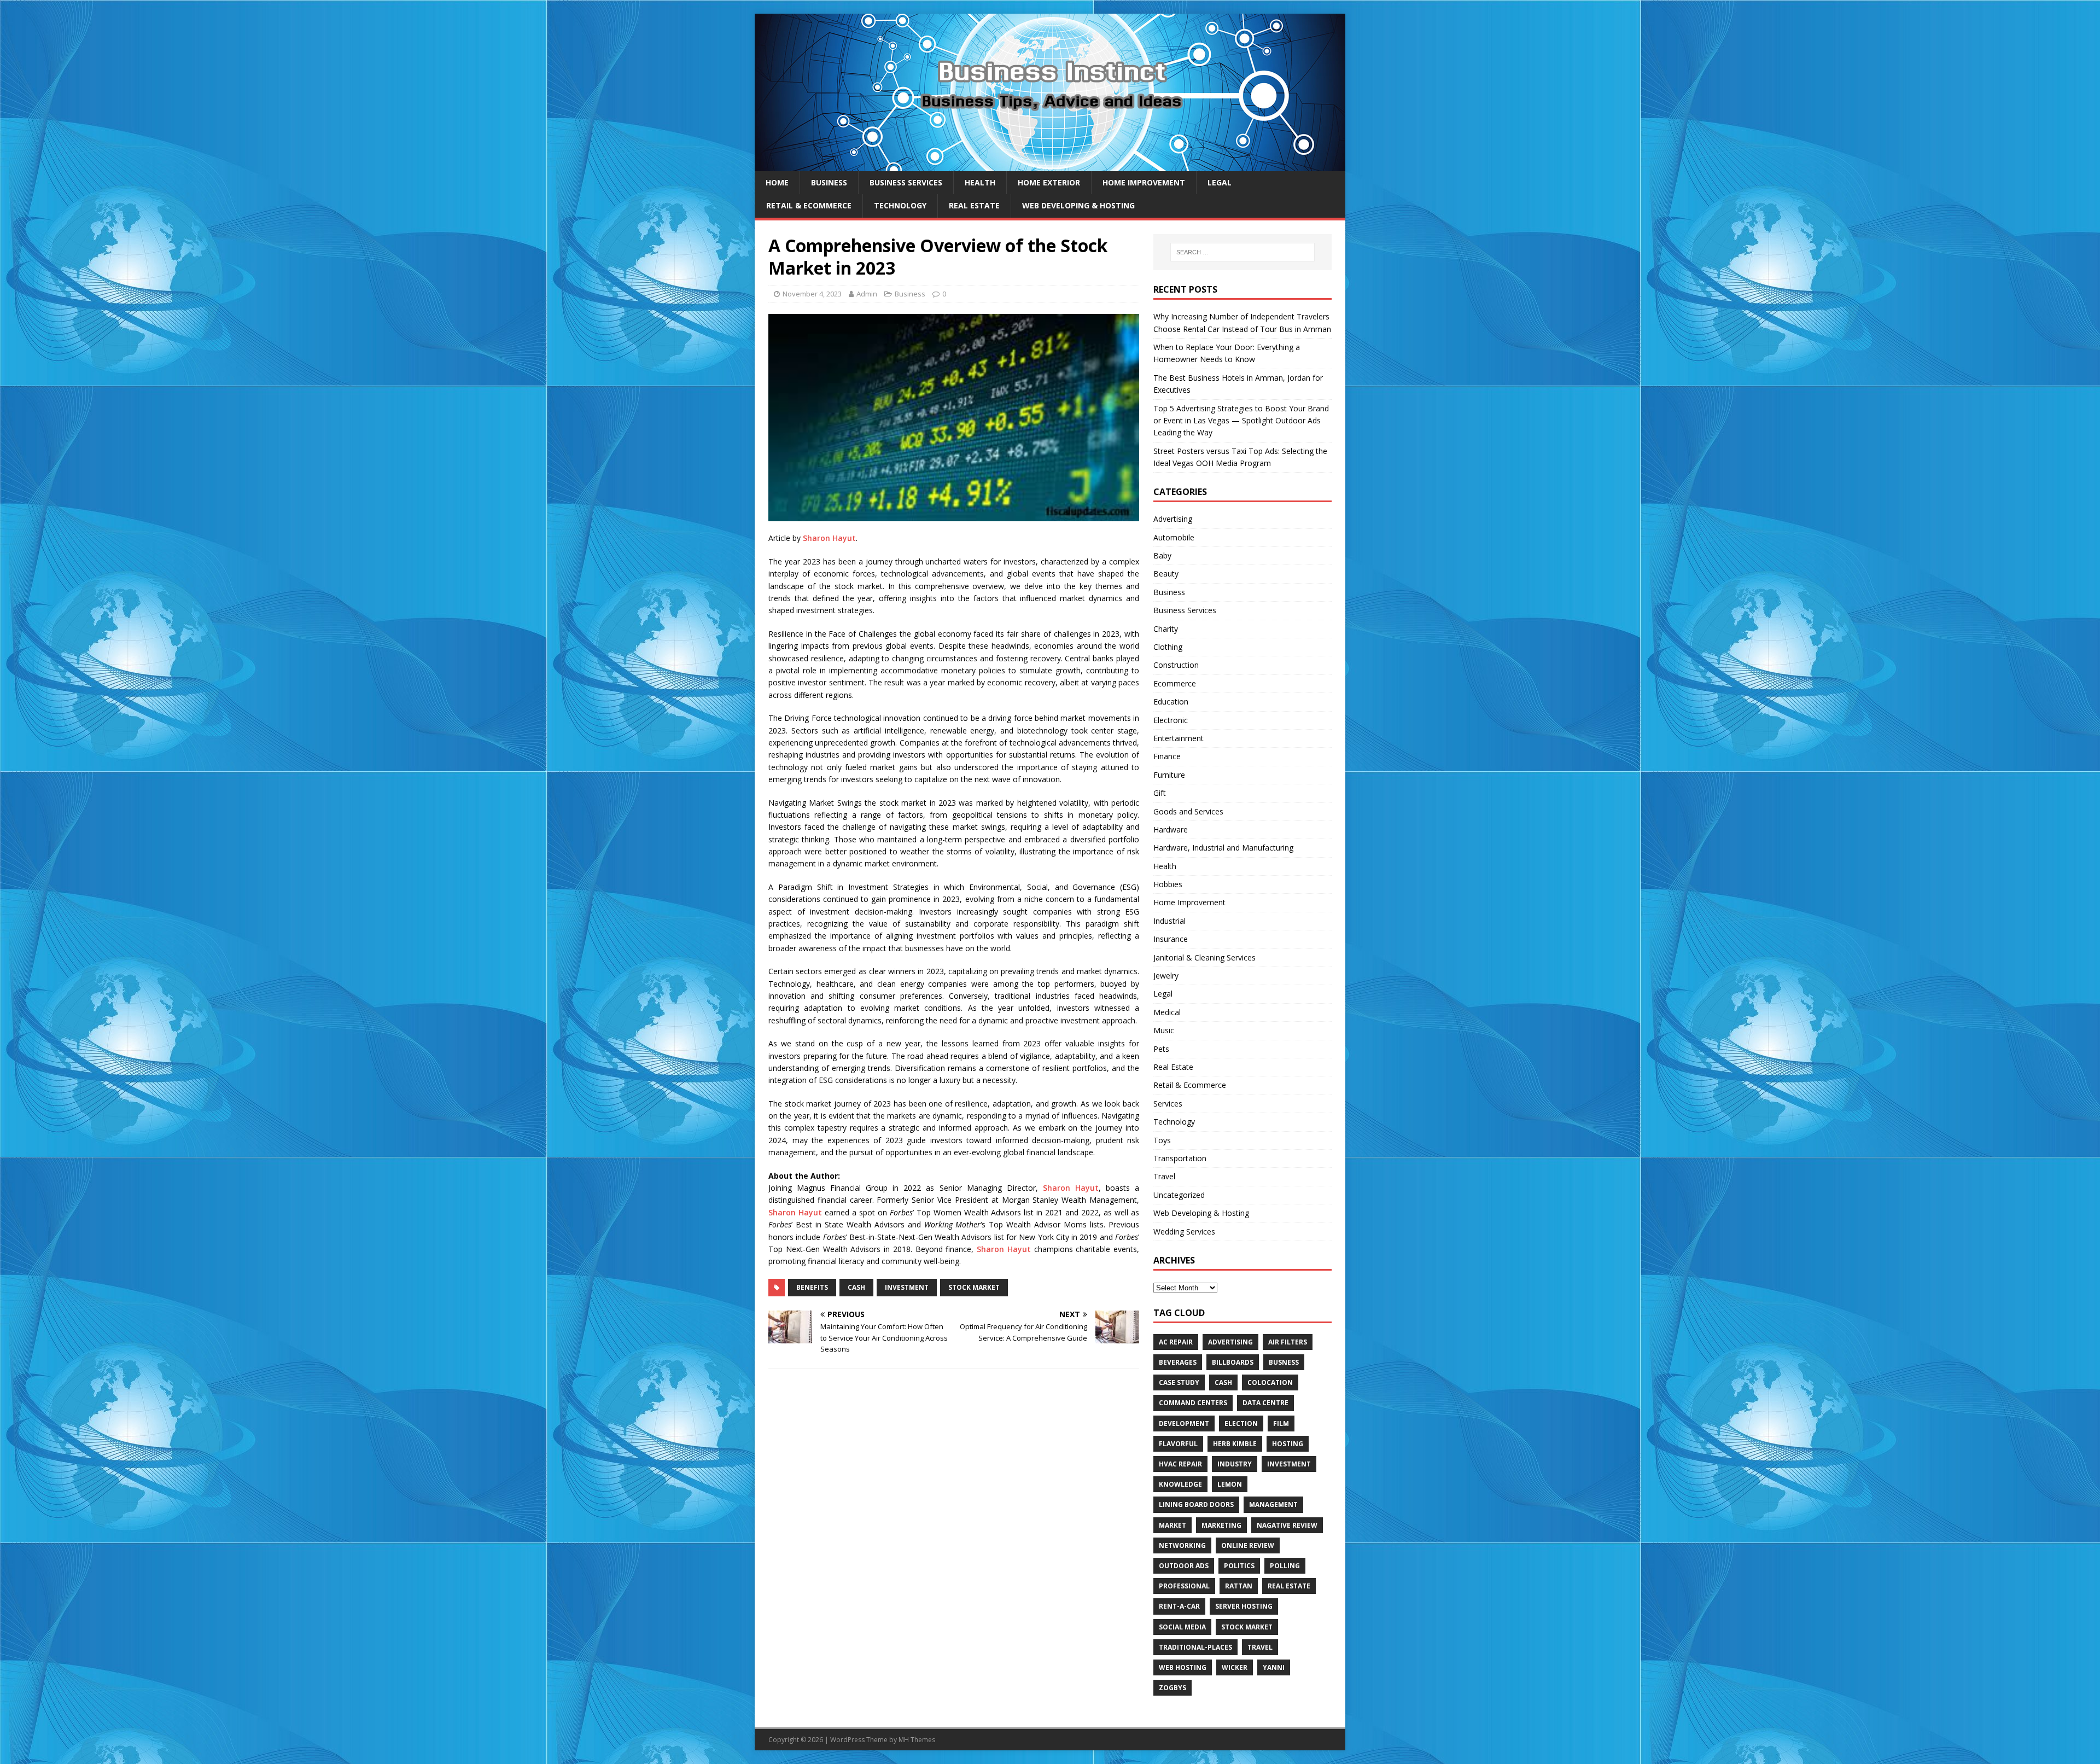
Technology (900, 205)
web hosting (1183, 1667)
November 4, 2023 (812, 294)
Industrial (1169, 921)
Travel (1164, 1176)
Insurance (1171, 939)
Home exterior (1049, 182)
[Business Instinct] (1050, 165)
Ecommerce (1175, 683)
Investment (907, 1287)
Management (1273, 1504)
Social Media (1182, 1627)
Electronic (1171, 720)
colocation (1270, 1382)
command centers (1193, 1403)
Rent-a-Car (1179, 1606)
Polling (1285, 1566)
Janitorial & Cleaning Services (1204, 957)
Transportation (1180, 1158)
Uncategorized (1179, 1195)
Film (1281, 1424)
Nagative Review (1287, 1525)
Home (777, 182)
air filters (1288, 1342)
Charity (1166, 629)
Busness (1284, 1362)
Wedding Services (1184, 1232)
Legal (1220, 182)
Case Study (1179, 1382)
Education (1171, 701)
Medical (1167, 1012)
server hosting (1244, 1606)
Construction (1176, 665)
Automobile (1174, 537)
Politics (1239, 1566)
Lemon (1230, 1484)
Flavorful (1178, 1444)
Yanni (1274, 1667)
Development (1184, 1424)
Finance (1167, 756)
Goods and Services (1188, 811)
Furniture (1169, 775)
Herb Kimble (1235, 1444)
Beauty (1166, 574)
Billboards (1233, 1362)
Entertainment (1179, 738)
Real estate (1289, 1586)
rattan (1239, 1586)
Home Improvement (1144, 182)
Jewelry (1166, 976)
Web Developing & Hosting (1078, 205)
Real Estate (974, 205)
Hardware (1171, 829)
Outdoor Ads (1184, 1566)
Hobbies (1168, 884)
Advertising (1173, 519)
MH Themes (917, 1740)
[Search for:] (1242, 252)
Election (1241, 1424)
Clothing (1168, 647)
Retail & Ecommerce (809, 205)
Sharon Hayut (829, 538)
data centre (1265, 1403)
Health (980, 182)
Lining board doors (1196, 1504)
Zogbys (1172, 1688)
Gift (1160, 793)
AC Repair (1176, 1342)
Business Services (906, 182)
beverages (1178, 1362)
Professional (1184, 1586)
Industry (1235, 1464)
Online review (1248, 1545)
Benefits (812, 1287)
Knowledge (1180, 1484)
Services (1168, 1104)
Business (829, 182)
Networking (1182, 1545)
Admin (867, 294)
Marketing (1221, 1525)
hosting (1288, 1444)
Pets (1161, 1049)
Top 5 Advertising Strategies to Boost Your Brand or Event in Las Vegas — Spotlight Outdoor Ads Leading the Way (1241, 421)
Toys (1162, 1140)
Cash (856, 1287)
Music (1164, 1030)
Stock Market (974, 1287)
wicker (1235, 1667)
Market (1172, 1525)
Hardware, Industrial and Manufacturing (1223, 848)
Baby (1162, 555)
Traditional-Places (1195, 1647)
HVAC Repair (1180, 1464)
